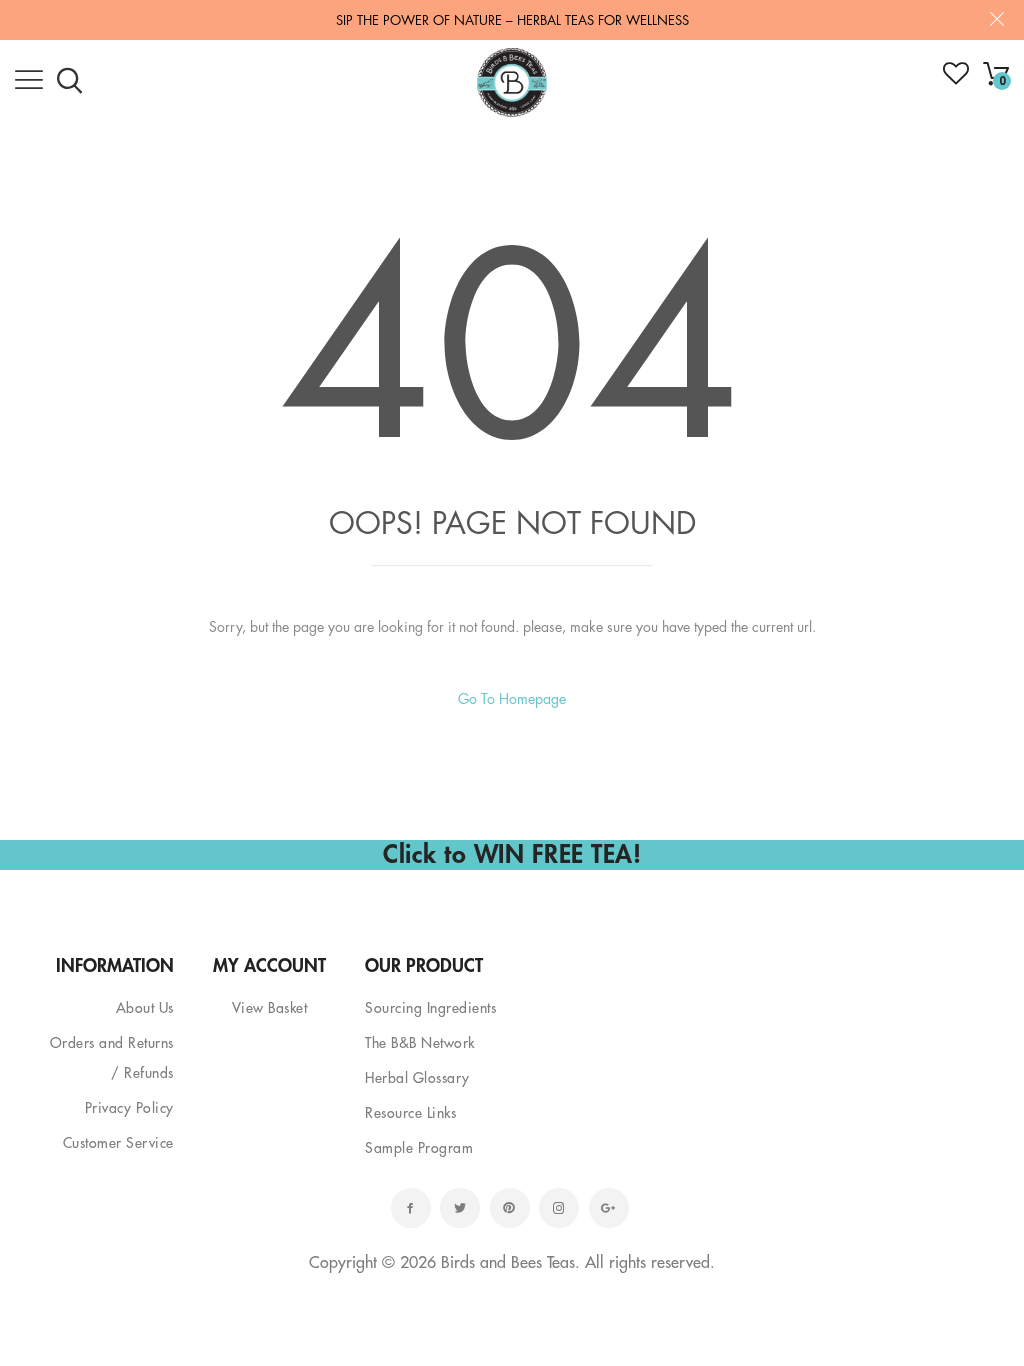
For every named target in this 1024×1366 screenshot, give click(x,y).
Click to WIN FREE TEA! (512, 854)
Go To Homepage (512, 699)
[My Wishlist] (956, 80)
